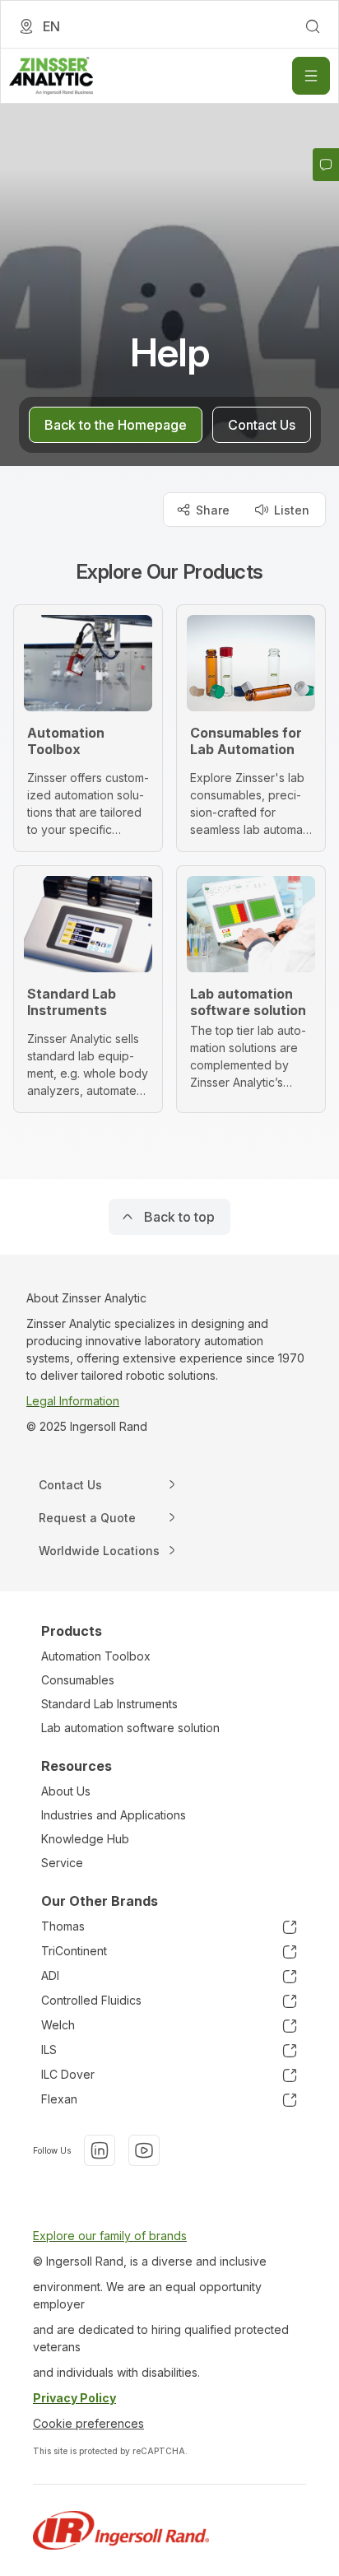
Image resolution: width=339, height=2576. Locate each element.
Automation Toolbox (96, 1656)
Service (62, 1863)
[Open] (311, 76)
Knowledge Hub (85, 1839)
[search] (313, 26)
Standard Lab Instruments (109, 1704)
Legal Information (73, 1401)
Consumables (78, 1680)
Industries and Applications (114, 1815)
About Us (66, 1791)
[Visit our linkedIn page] (100, 2150)
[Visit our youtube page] (144, 2150)
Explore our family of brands (110, 2236)
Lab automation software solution (130, 1728)
